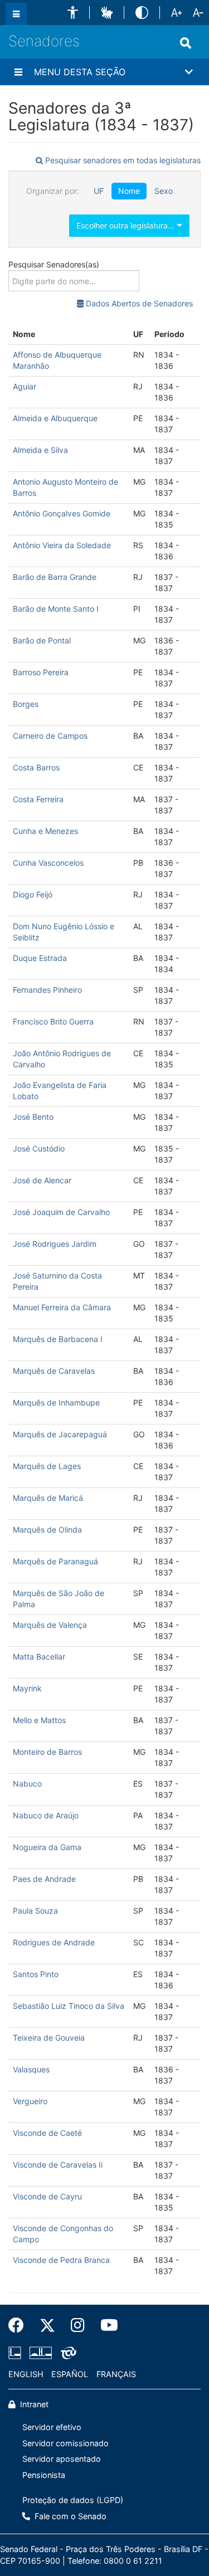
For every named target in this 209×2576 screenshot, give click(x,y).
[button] (73, 13)
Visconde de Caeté (47, 2133)
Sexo (164, 191)
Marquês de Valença (50, 1625)
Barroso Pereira (41, 672)
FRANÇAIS (116, 2374)
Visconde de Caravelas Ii (58, 2165)
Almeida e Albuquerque (55, 418)
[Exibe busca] (186, 43)
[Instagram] (78, 2325)
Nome (129, 191)
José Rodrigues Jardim (55, 1244)
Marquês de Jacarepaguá (60, 1434)
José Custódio (39, 1148)
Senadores (44, 41)
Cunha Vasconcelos (48, 863)
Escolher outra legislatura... (127, 225)
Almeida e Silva (40, 450)
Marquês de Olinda (47, 1529)
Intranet (33, 2404)
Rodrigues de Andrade (54, 1942)
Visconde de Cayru (47, 2196)
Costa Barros (36, 767)
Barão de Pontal (42, 640)
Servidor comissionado (65, 2443)
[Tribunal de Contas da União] (67, 2353)
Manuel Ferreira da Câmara (62, 1307)
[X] (47, 2325)
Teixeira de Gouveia (49, 2038)
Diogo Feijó (33, 894)
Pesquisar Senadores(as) (54, 264)
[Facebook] (20, 2325)
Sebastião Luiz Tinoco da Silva (69, 2006)
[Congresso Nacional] (41, 2353)
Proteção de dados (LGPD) (73, 2500)
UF (99, 191)
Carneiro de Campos (50, 736)
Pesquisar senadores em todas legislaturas (122, 160)
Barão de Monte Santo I (56, 609)
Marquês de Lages (47, 1466)
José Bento (33, 1117)
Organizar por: (53, 191)
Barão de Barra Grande (55, 577)
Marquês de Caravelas (54, 1371)
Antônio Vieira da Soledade (62, 545)
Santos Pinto (36, 1974)
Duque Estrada (40, 958)
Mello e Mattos (39, 1720)
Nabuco (27, 1784)
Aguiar (25, 386)
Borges (26, 704)
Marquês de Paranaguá (55, 1561)
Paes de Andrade (44, 1879)
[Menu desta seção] (18, 72)
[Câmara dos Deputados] (17, 2353)
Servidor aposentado (62, 2459)
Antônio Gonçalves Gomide (62, 513)
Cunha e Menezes (45, 831)
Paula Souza (35, 1911)
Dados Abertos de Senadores (138, 303)
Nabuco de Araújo (46, 1815)
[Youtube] (105, 2325)
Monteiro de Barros (47, 1752)
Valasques (31, 2069)
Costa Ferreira (38, 799)
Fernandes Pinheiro (47, 990)
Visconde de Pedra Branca (61, 2260)
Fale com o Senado (69, 2516)
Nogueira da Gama (47, 1847)
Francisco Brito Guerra (53, 1021)
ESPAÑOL (70, 2374)
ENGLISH (26, 2374)
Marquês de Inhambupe (56, 1402)
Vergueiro (30, 2101)
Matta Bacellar (39, 1657)
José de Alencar (42, 1180)
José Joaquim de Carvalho (61, 1212)
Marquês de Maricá (48, 1498)
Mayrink (27, 1688)
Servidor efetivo (52, 2427)
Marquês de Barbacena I (58, 1339)
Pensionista (44, 2475)
